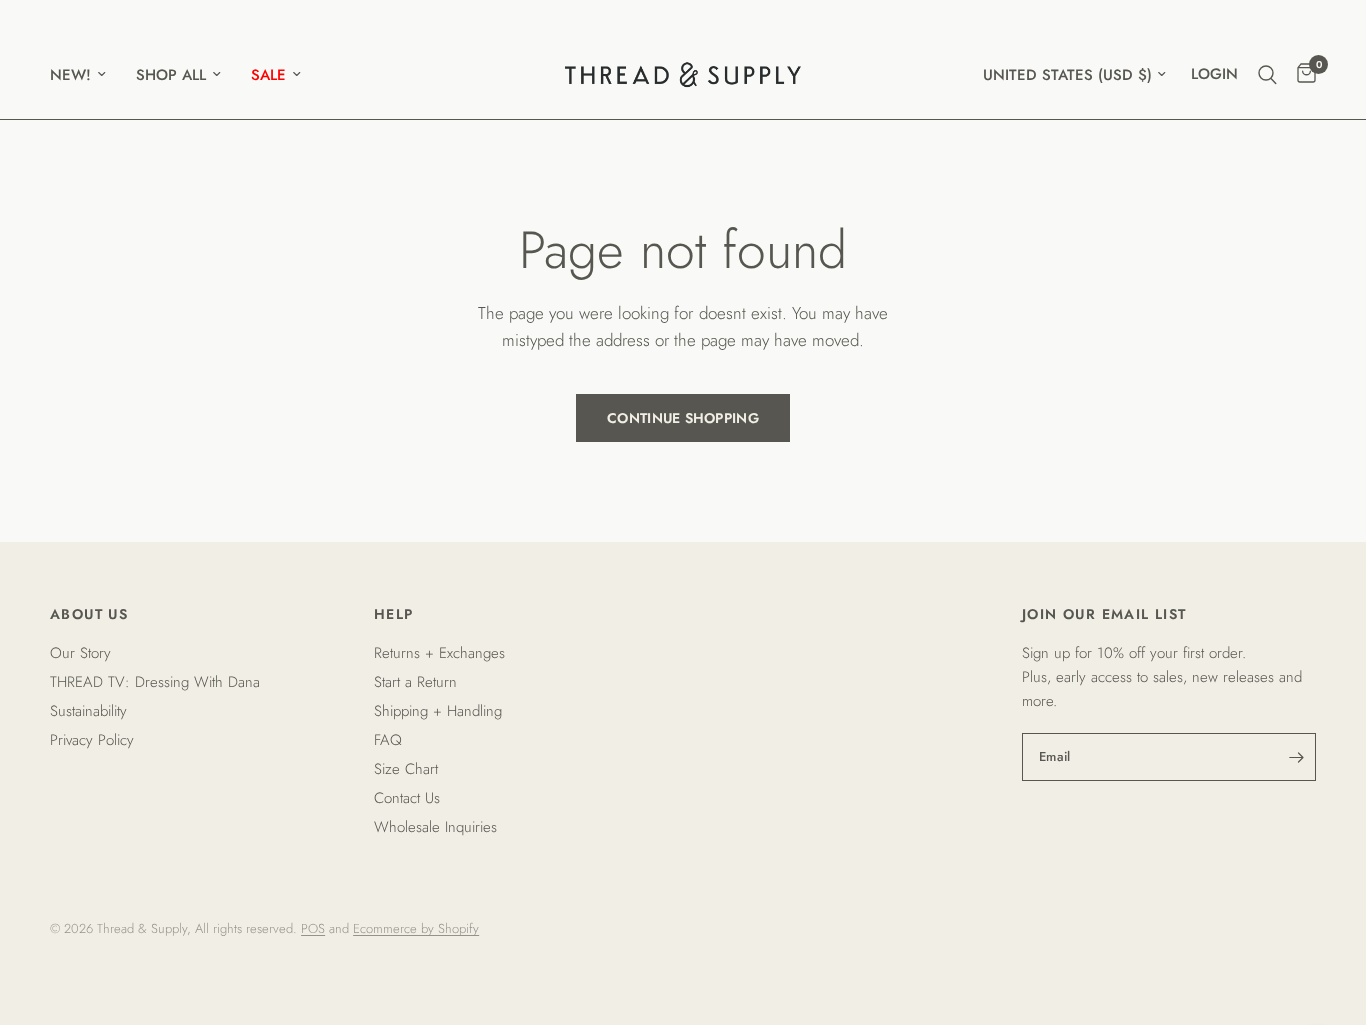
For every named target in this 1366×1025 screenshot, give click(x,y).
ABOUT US (89, 614)
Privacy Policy (92, 740)
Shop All (171, 75)
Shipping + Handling (438, 711)
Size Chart (406, 769)
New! (70, 75)
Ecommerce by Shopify (416, 928)
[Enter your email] (1296, 757)
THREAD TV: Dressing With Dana (155, 682)
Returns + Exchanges (439, 653)
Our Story (80, 653)
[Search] (1267, 74)
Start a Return (415, 682)
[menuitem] (85, 75)
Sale (268, 75)
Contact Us (407, 798)
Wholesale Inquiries (435, 827)
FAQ (388, 740)
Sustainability (88, 711)
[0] (1301, 74)
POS (313, 928)
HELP (394, 614)
